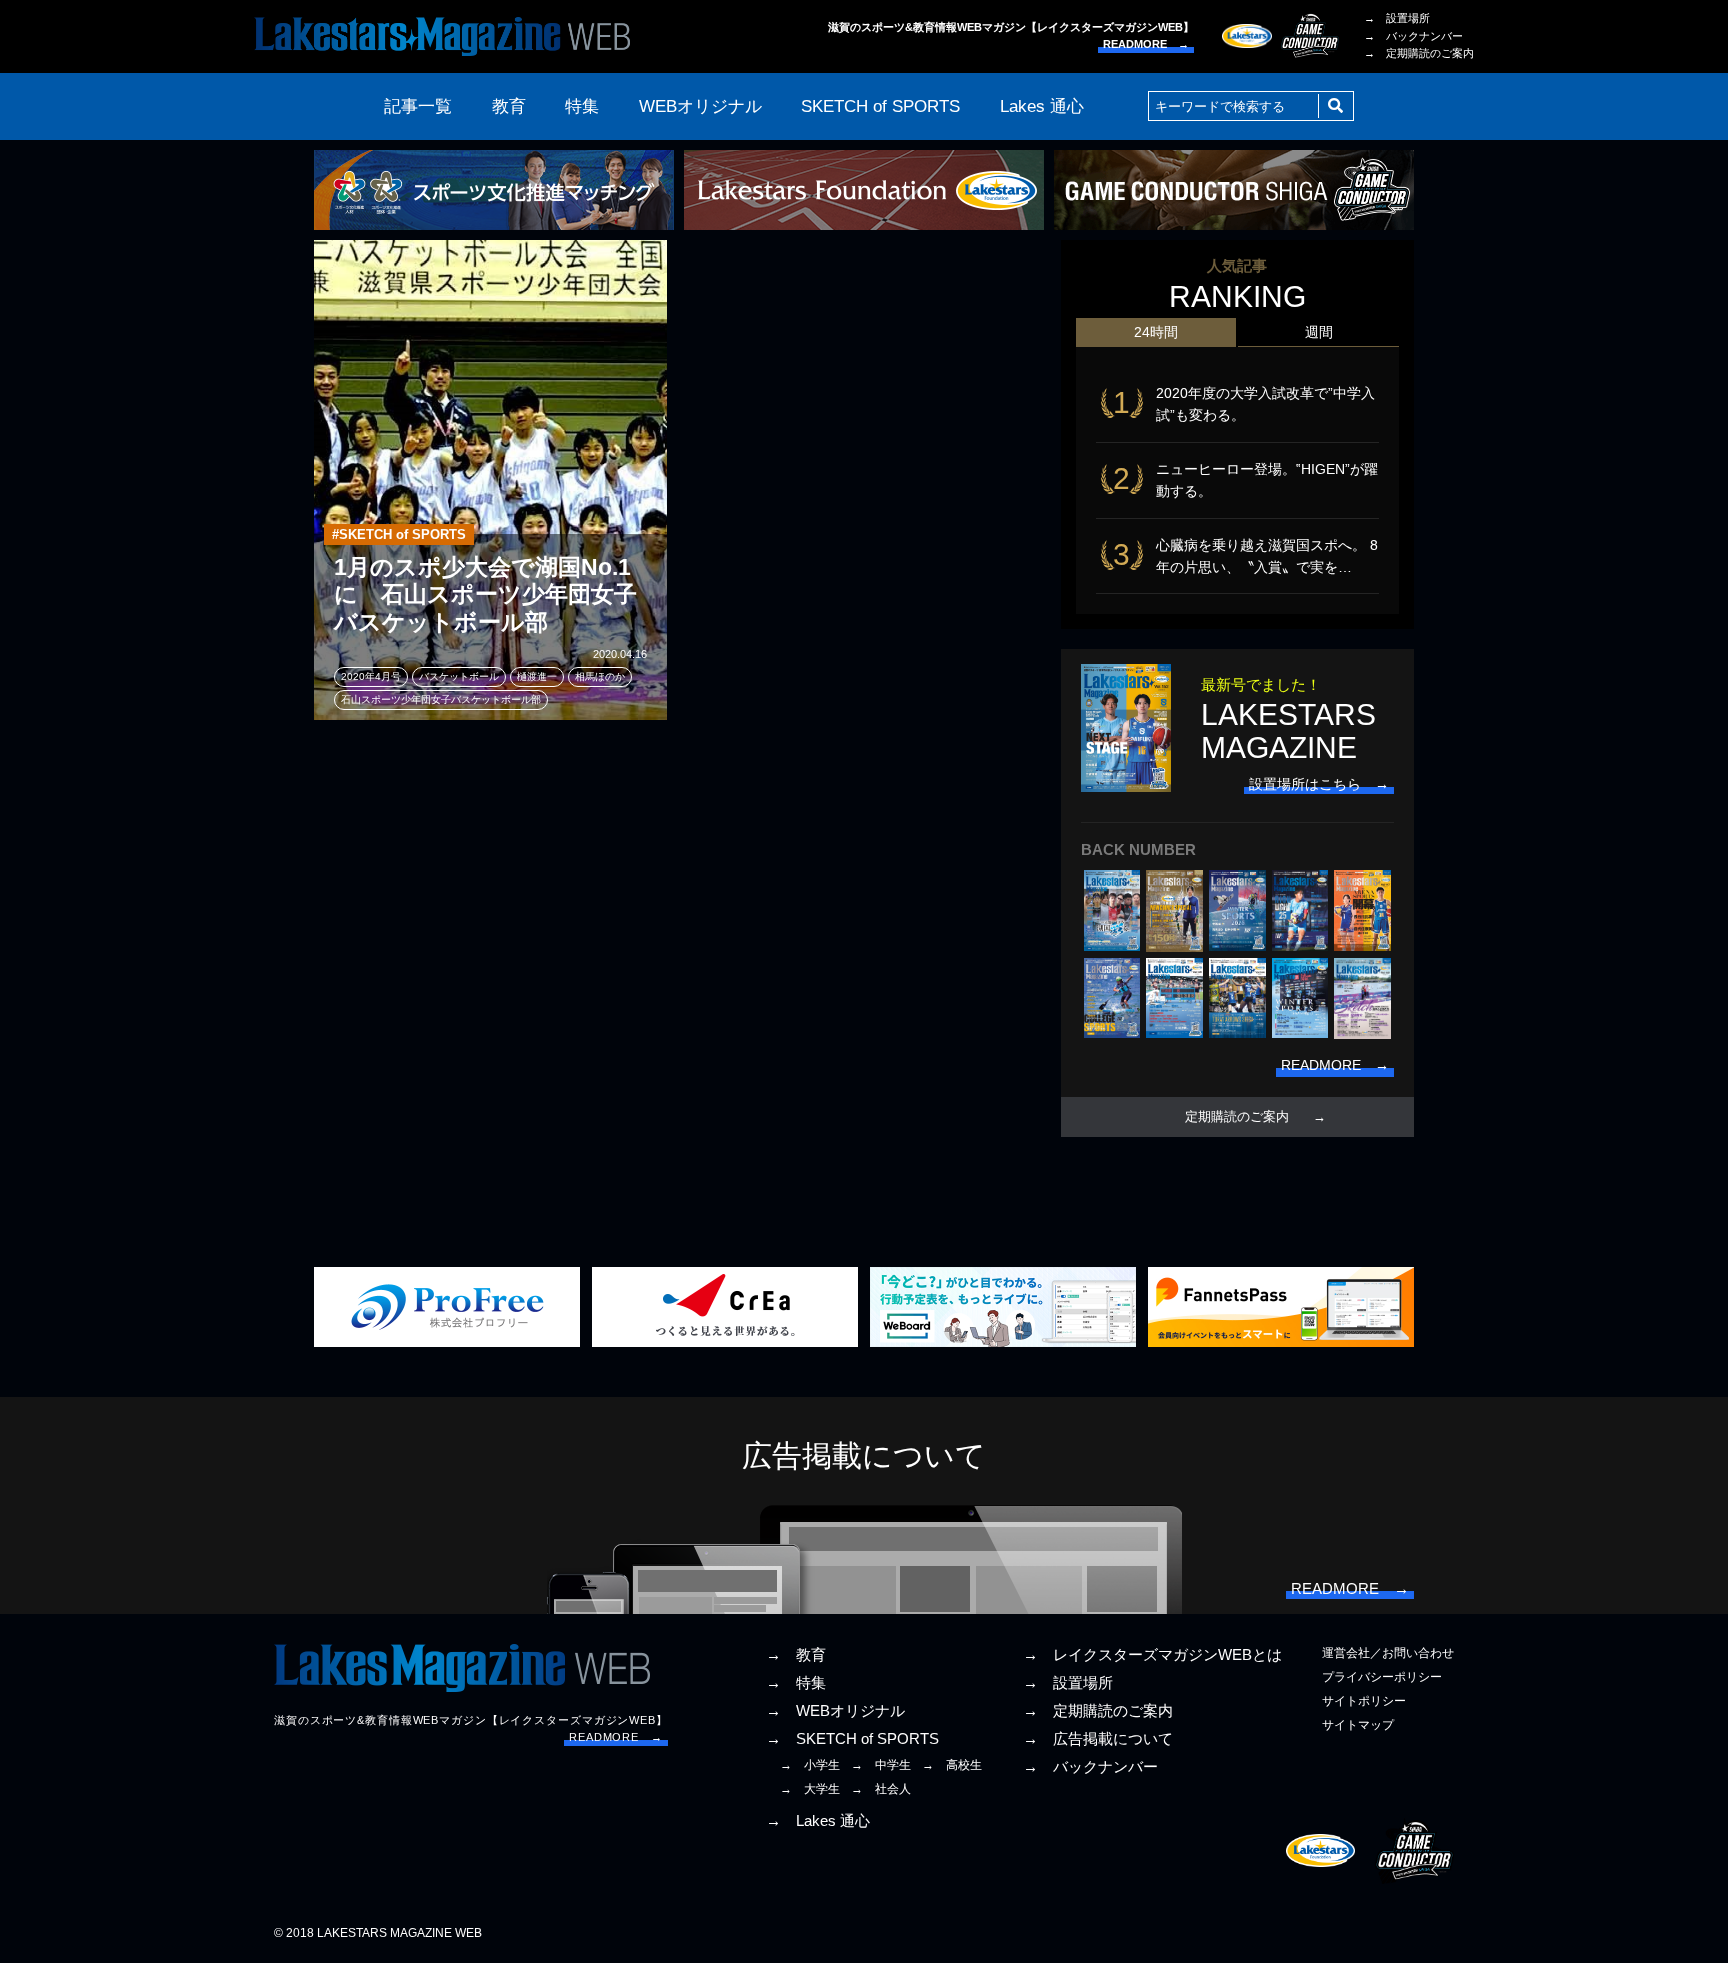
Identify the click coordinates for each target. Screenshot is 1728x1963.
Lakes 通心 (1042, 106)
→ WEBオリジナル (835, 1711)
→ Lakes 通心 (818, 1821)
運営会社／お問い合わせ (1388, 1653)
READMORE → (1146, 44)
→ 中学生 (881, 1765)
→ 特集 (796, 1683)
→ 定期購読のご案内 (1419, 53)
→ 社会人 (881, 1789)
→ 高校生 (952, 1765)
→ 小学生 (810, 1765)
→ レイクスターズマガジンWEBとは (1152, 1655)
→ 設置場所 (1397, 18)
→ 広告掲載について (1098, 1739)
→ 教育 (796, 1655)
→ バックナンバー (1413, 36)
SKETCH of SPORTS (880, 106)
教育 (509, 106)
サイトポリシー (1364, 1701)
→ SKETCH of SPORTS (852, 1739)
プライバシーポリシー (1382, 1677)
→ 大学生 (810, 1789)
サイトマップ (1358, 1725)
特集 (582, 106)
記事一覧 (418, 106)
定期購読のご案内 (1237, 1117)
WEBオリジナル (700, 106)
